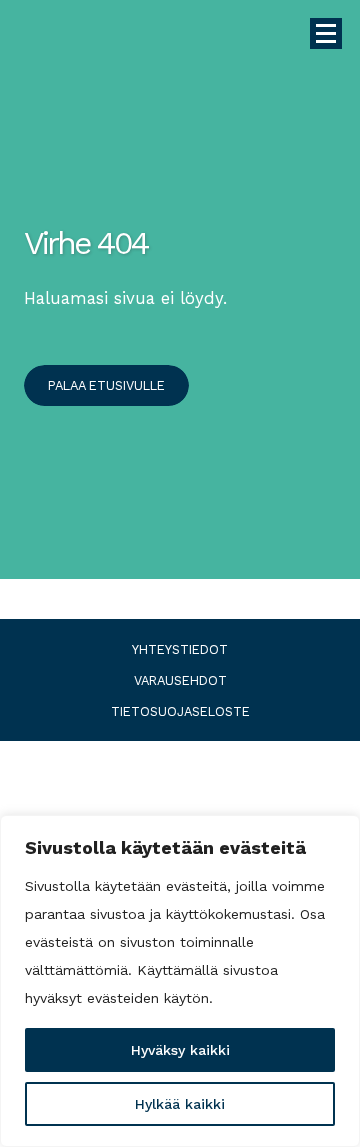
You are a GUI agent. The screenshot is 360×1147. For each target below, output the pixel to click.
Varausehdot (180, 681)
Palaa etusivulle (106, 385)
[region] (180, 981)
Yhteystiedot (180, 650)
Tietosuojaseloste (180, 712)
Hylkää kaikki (180, 1104)
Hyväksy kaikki (180, 1050)
